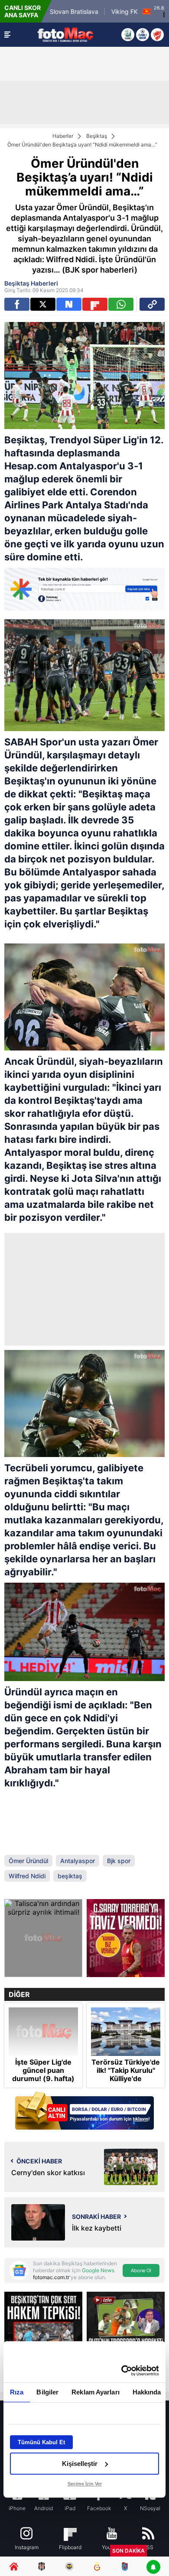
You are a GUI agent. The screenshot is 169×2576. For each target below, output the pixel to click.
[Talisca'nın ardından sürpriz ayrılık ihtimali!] (43, 1938)
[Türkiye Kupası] (157, 35)
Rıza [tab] (17, 2392)
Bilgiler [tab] (47, 2392)
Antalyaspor (78, 1861)
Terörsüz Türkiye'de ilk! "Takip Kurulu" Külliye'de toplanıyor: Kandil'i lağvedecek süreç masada (126, 2083)
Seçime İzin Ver (85, 2484)
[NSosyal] (69, 304)
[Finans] (84, 2112)
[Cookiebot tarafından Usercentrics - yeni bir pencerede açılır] (122, 2371)
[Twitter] (43, 304)
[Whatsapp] (121, 304)
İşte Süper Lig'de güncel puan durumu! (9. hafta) (43, 2070)
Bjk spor (119, 1861)
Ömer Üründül (28, 1861)
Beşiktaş (97, 136)
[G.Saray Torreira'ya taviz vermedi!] (126, 1938)
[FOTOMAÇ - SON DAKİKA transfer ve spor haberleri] (65, 34)
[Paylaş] (152, 304)
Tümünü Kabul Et (41, 2442)
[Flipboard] (95, 304)
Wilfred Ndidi (27, 1876)
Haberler (63, 136)
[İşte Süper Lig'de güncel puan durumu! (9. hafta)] (43, 2032)
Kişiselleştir (80, 2464)
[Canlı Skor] (143, 35)
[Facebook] (17, 304)
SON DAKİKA (128, 2551)
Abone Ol (141, 2270)
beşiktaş (70, 1876)
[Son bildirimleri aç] (153, 2568)
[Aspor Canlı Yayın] (128, 35)
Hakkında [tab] (147, 2392)
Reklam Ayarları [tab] (96, 2392)
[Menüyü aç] (7, 35)
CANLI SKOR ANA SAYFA (23, 11)
